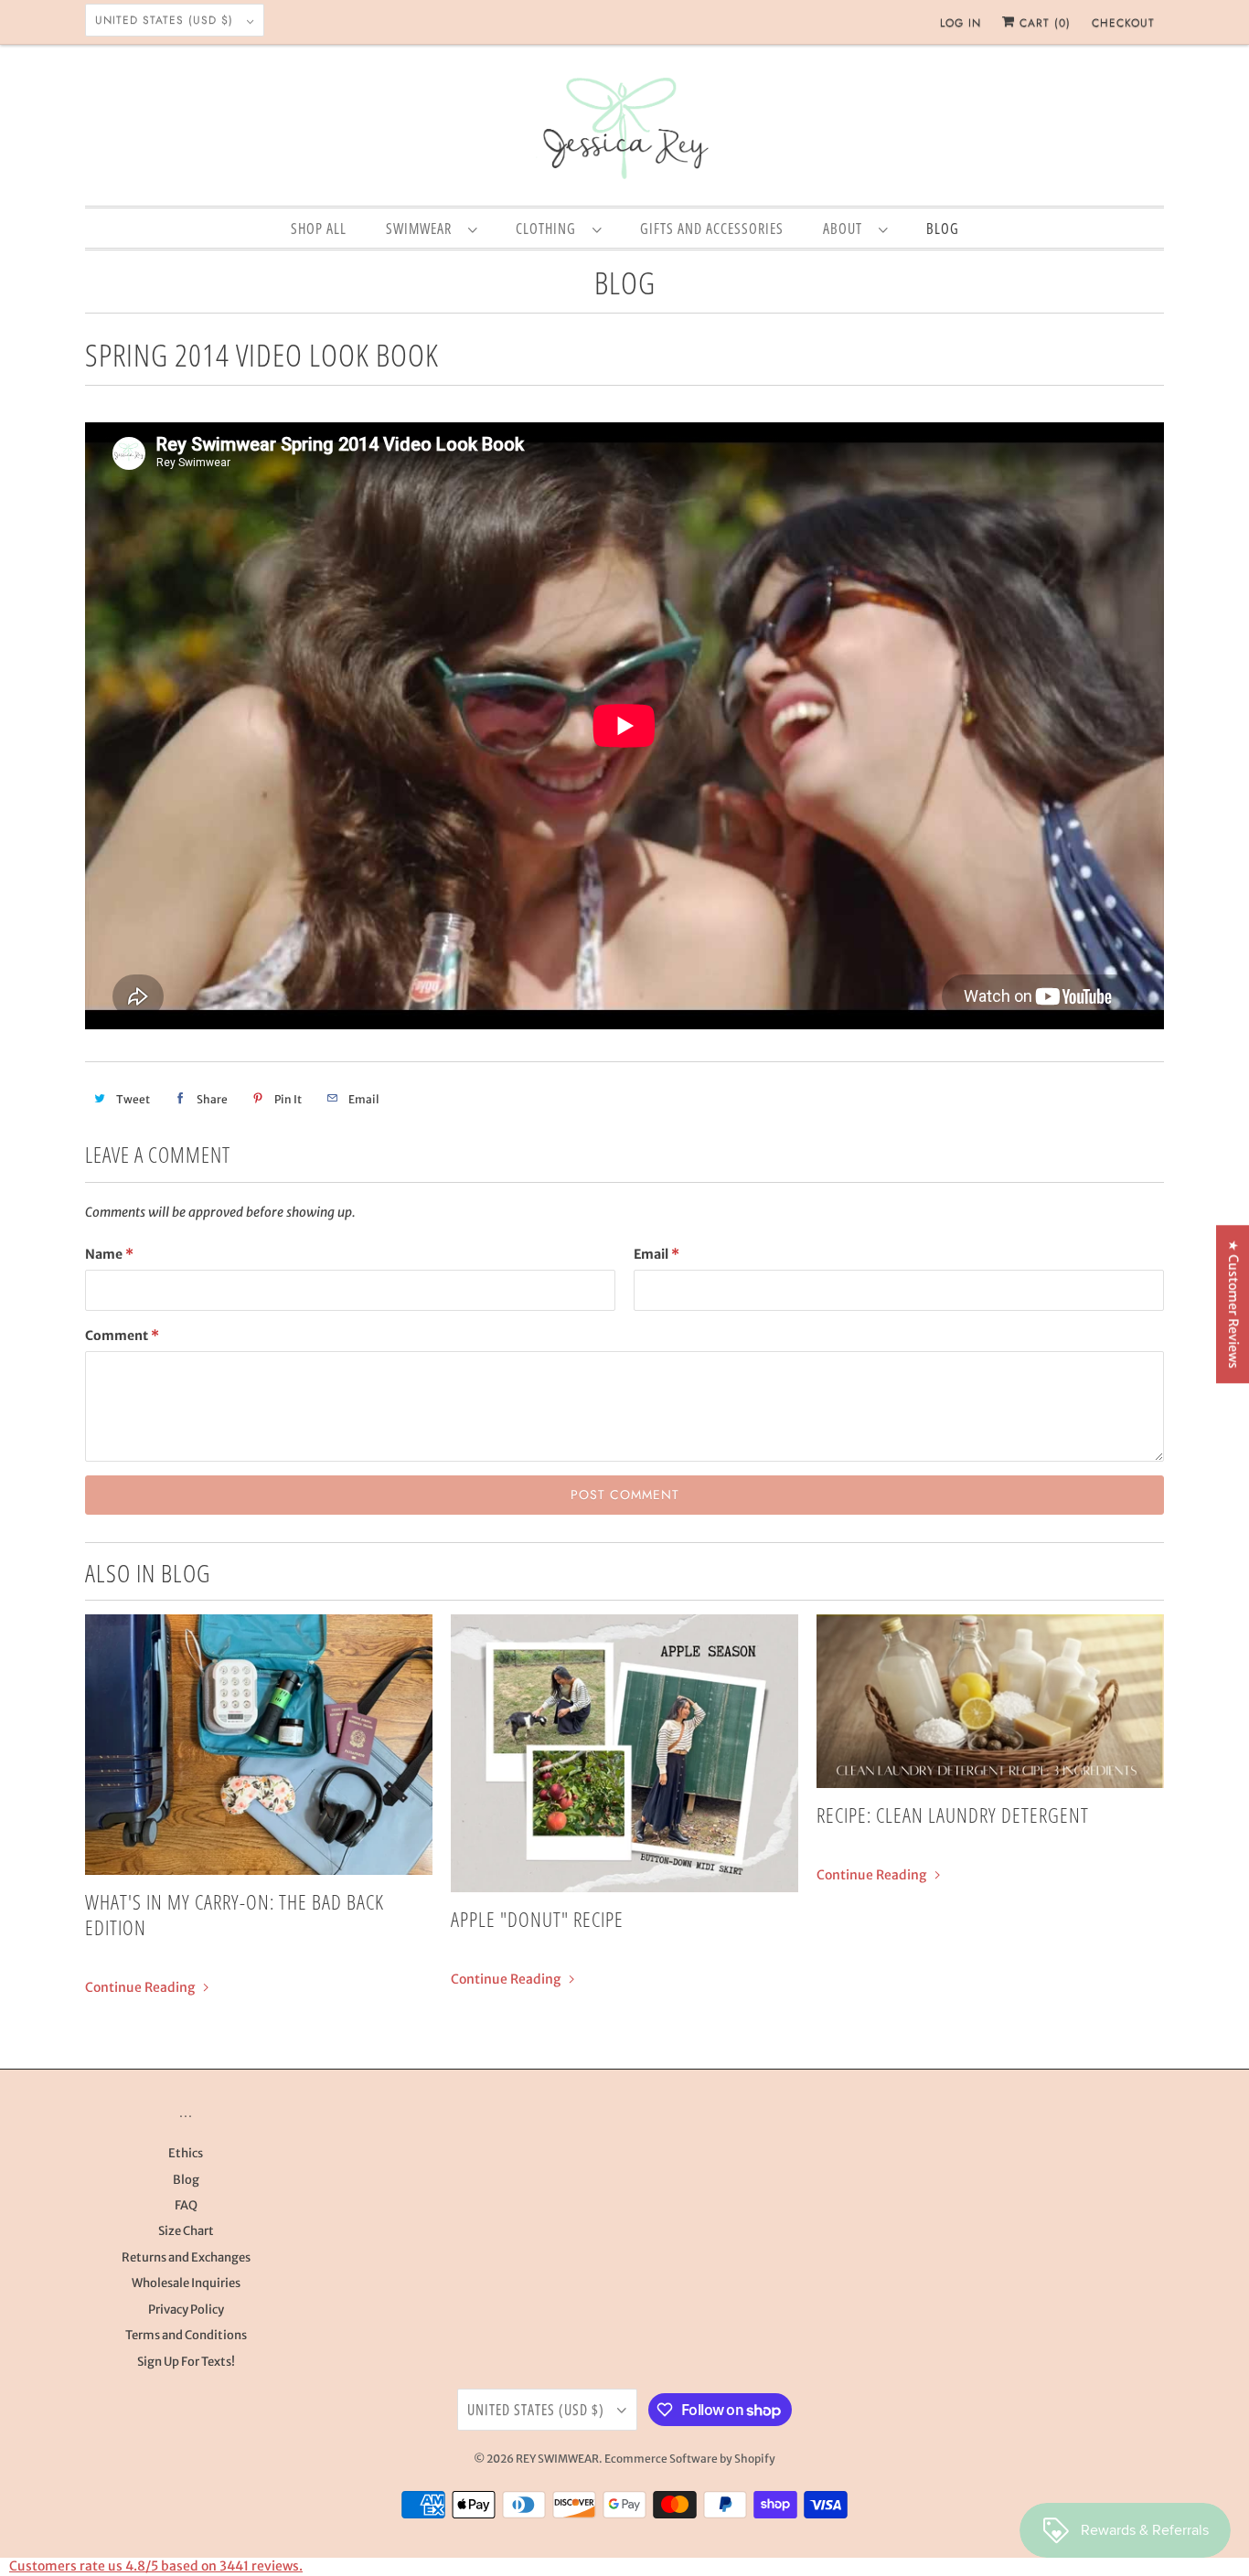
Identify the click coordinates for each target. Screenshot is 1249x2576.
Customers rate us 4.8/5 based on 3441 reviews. (156, 2566)
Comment (122, 1336)
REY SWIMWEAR (557, 2459)
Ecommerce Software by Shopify (690, 2459)
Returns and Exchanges (186, 2257)
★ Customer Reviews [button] (1233, 1304)
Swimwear (422, 229)
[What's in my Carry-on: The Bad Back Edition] (259, 1745)
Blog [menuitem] (943, 229)
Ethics (186, 2153)
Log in (961, 23)
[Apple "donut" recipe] (624, 1753)
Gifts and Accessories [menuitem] (712, 229)
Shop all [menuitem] (319, 229)
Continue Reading (141, 1987)
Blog (625, 282)
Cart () (1043, 23)
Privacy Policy (186, 2310)
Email (657, 1254)
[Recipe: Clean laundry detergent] (990, 1701)
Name (109, 1254)
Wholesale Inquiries (186, 2283)
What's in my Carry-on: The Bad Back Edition (235, 1914)
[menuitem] (431, 228)
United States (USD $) (166, 20)
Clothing (550, 229)
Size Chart (186, 2231)
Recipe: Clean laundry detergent (953, 1815)
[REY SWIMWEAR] (624, 130)
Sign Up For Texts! (186, 2362)
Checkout (1123, 23)
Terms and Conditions (186, 2335)
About (846, 229)
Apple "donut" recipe (537, 1919)
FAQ (186, 2205)
